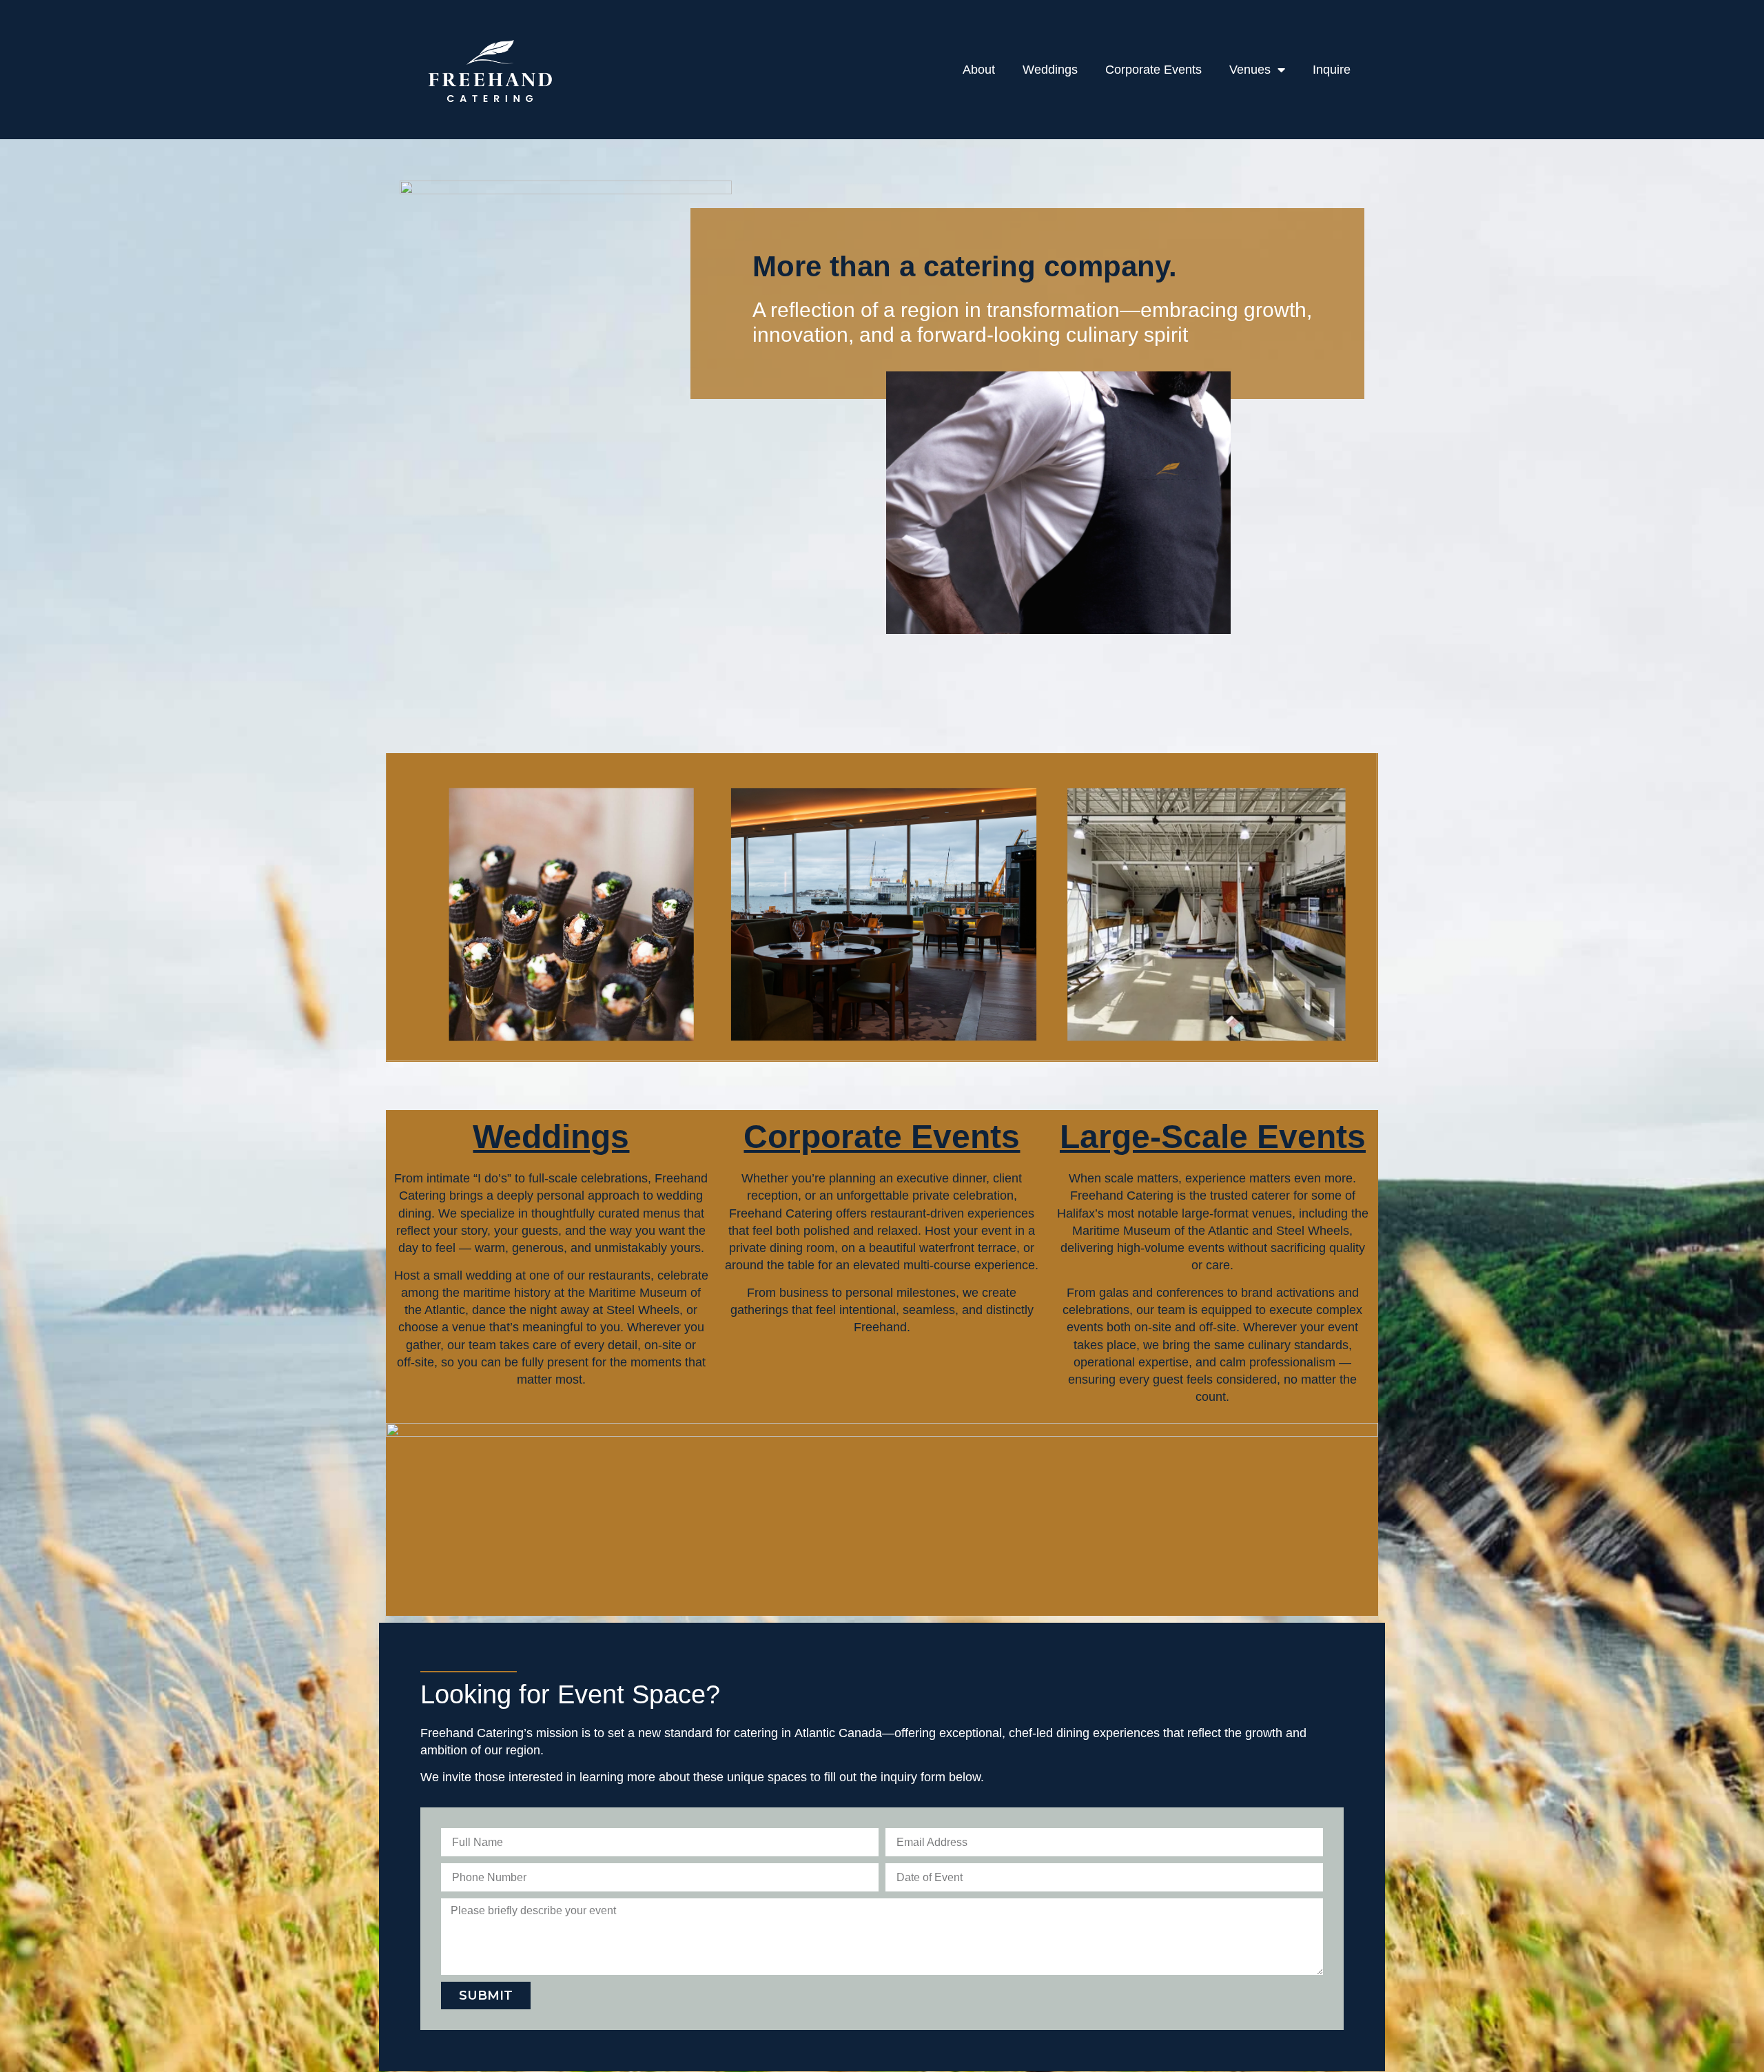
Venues (1250, 70)
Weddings (1050, 70)
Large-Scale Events (1213, 1137)
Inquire (1332, 70)
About (979, 70)
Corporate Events (1153, 70)
